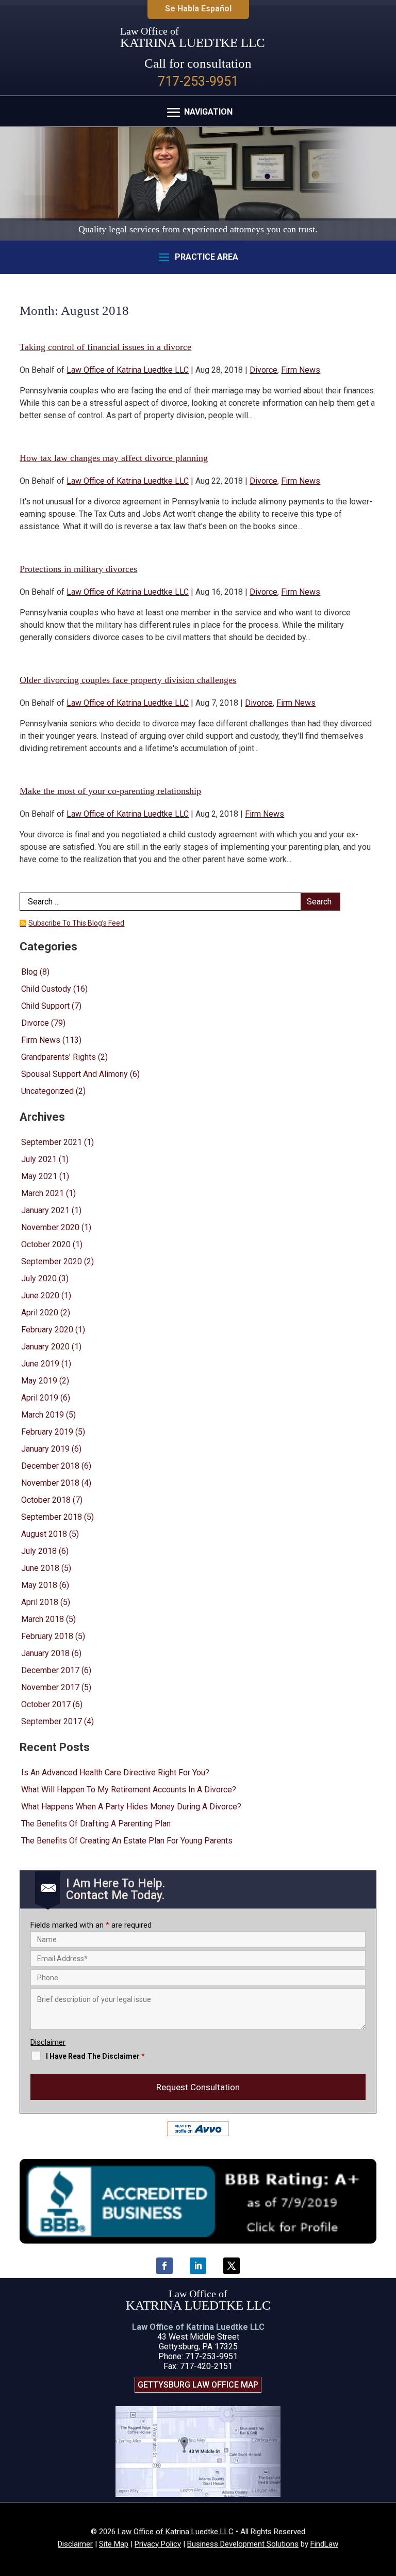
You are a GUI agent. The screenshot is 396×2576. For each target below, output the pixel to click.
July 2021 (39, 1159)
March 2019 (43, 1415)
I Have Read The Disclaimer (95, 2056)
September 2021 (52, 1142)
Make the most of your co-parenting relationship (110, 791)
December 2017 (50, 1670)
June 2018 (40, 1568)
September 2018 (52, 1517)
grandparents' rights (59, 1057)
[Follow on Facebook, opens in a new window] (164, 2266)
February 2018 (47, 1636)
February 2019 (47, 1432)
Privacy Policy (158, 2544)
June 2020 (40, 1295)
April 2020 (40, 1313)
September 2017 (52, 1721)
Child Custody (46, 989)
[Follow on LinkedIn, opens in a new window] (198, 2266)
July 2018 (39, 1551)
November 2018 (50, 1483)
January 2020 (45, 1347)
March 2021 (43, 1193)
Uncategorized (47, 1091)
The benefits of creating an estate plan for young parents (127, 1841)
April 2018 (40, 1602)
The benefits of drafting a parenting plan (96, 1824)
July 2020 (39, 1278)
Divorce (263, 370)
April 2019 (40, 1398)
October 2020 (46, 1244)
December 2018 (50, 1466)
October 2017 (46, 1704)
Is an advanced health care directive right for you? (115, 1772)
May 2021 (39, 1176)
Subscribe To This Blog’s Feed (76, 923)
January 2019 (45, 1449)
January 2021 (45, 1210)
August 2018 (44, 1534)
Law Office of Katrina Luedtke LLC (128, 370)
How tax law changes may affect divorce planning (114, 458)
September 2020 (52, 1261)
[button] (198, 113)
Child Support (45, 1006)
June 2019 (40, 1364)
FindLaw (324, 2544)
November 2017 (50, 1687)
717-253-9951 (198, 81)
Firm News (301, 370)
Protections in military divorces (78, 569)
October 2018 (46, 1500)
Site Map (114, 2544)
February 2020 (47, 1330)
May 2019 (39, 1381)
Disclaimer (48, 2042)
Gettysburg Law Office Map (198, 2385)
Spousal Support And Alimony (75, 1074)
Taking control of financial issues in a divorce (105, 347)
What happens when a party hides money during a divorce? (131, 1807)
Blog (29, 972)
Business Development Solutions (243, 2544)
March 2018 (43, 1619)
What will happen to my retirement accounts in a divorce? (129, 1790)
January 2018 (45, 1653)
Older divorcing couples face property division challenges (128, 680)
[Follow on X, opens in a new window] (232, 2266)
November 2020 (50, 1227)
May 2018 (39, 1585)
